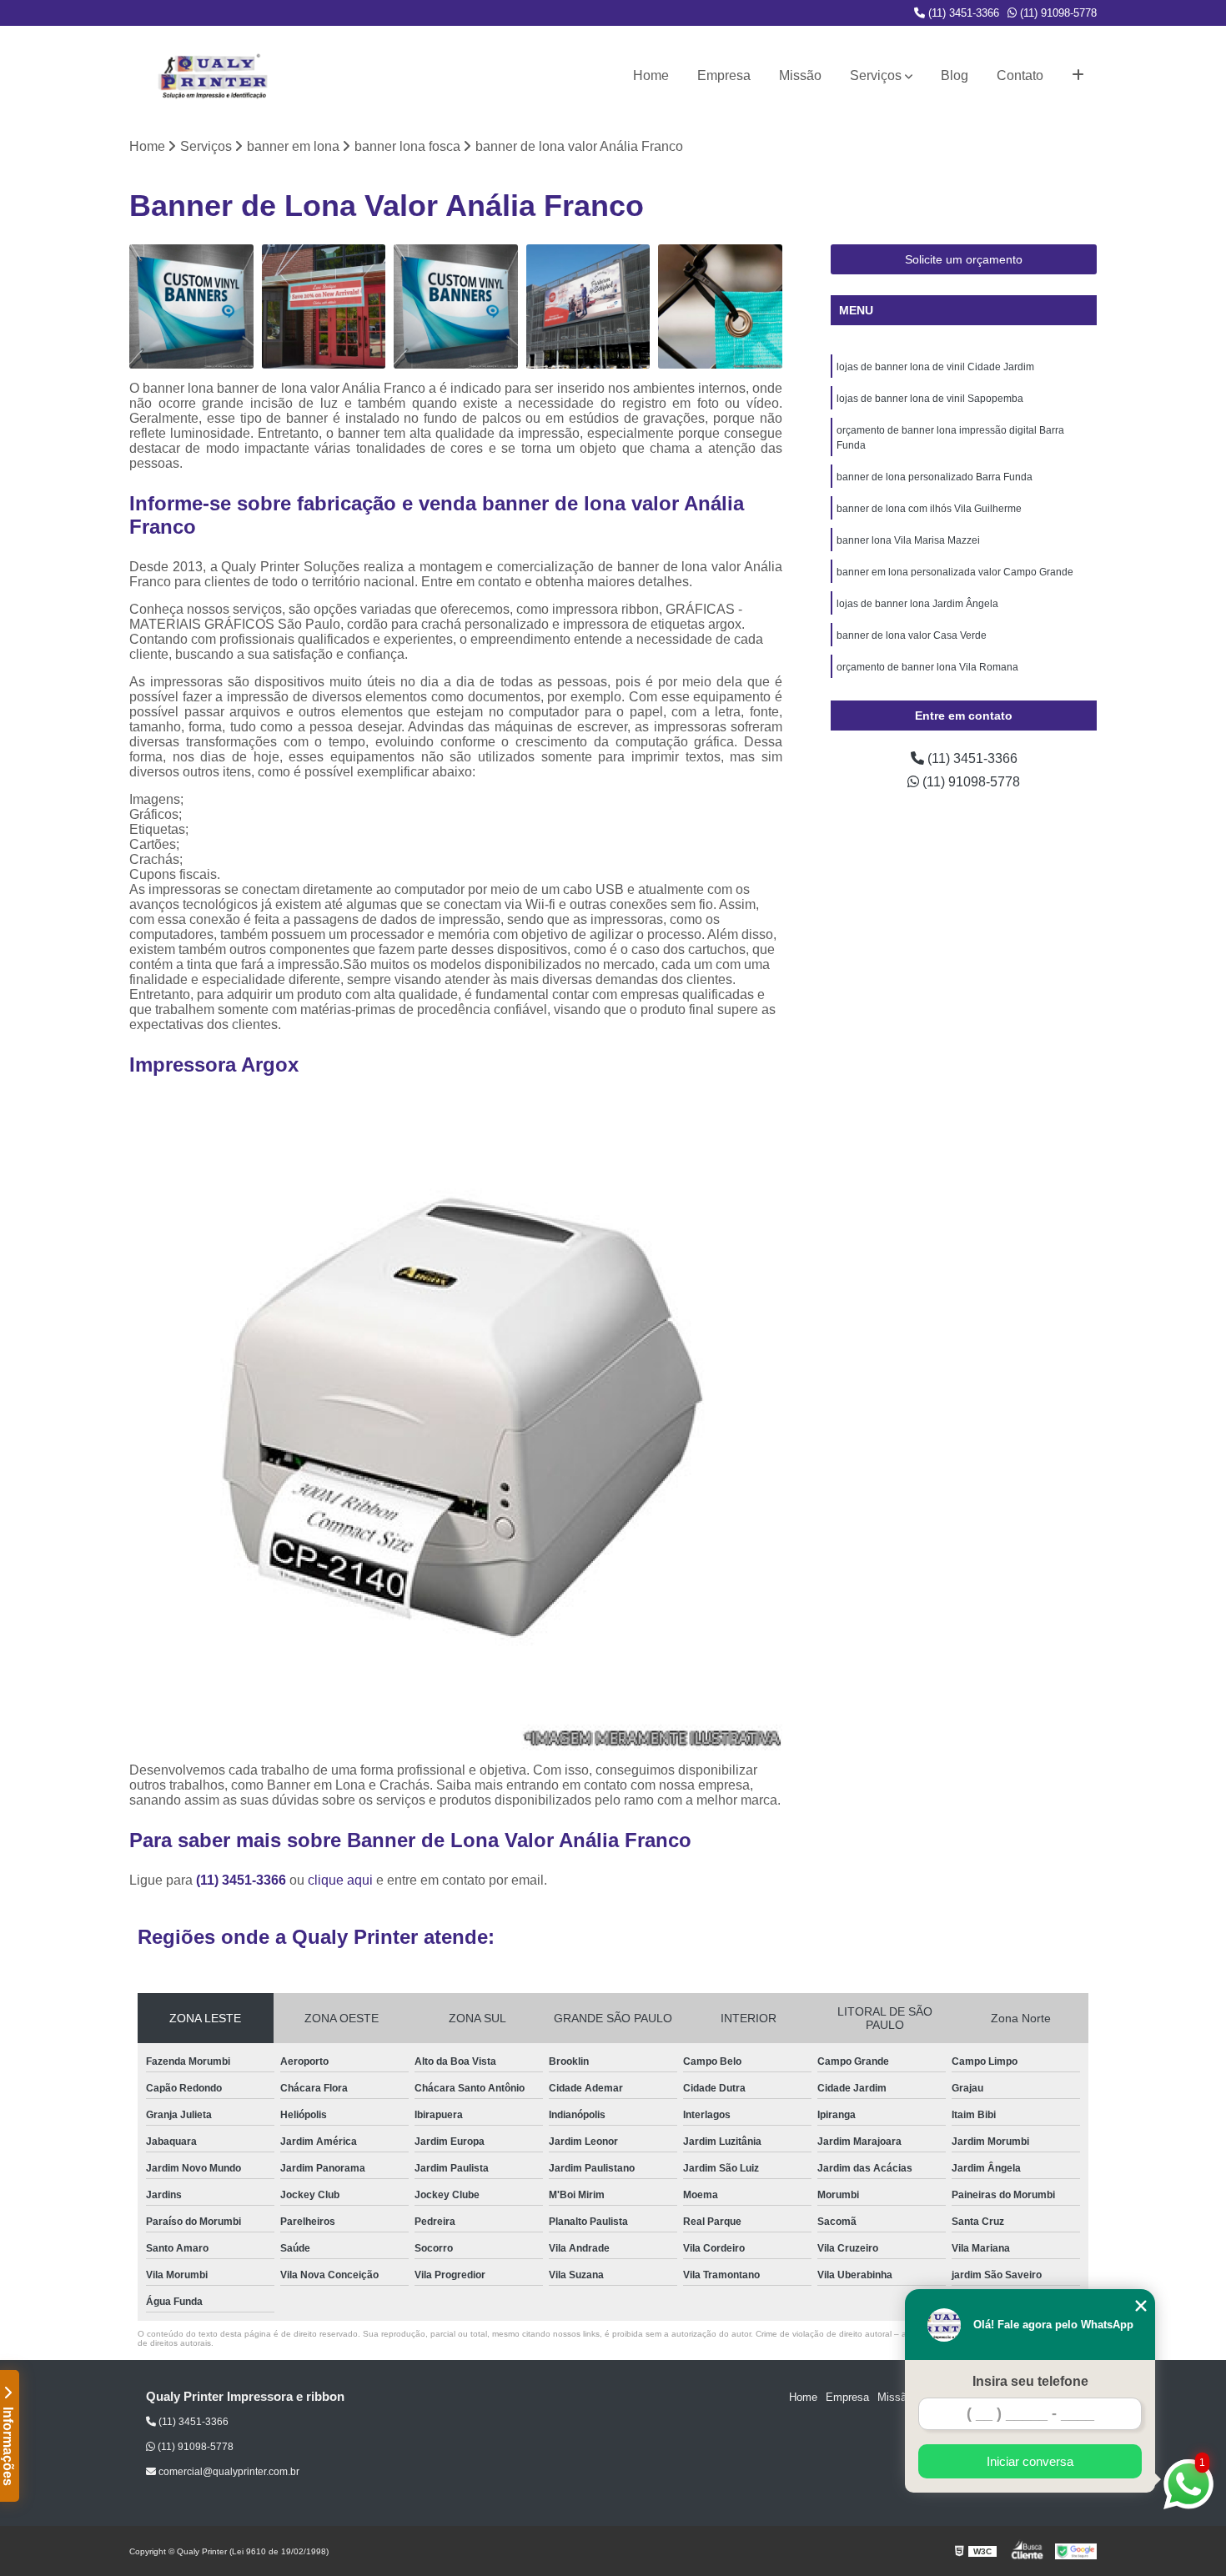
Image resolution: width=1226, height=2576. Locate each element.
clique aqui (340, 1880)
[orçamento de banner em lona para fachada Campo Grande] (324, 306)
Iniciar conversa (1030, 2461)
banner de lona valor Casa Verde (912, 635)
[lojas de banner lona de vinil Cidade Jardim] (456, 306)
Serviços (876, 75)
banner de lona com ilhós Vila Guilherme (929, 509)
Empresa (724, 75)
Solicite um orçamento (964, 259)
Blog (955, 75)
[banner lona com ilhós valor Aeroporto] (191, 306)
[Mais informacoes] (1078, 76)
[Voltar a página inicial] (213, 76)
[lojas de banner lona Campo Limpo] (588, 306)
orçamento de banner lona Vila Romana (927, 667)
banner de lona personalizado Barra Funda (935, 477)
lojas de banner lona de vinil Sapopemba (930, 399)
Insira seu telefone (1030, 2381)
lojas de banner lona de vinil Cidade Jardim (935, 367)
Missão (800, 75)
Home (651, 75)
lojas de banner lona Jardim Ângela (917, 604)
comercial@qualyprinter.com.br (228, 2472)
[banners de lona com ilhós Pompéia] (720, 306)
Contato (1020, 75)
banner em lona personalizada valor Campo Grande (955, 572)
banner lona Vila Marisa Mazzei (908, 540)
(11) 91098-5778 (1057, 13)
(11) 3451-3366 (962, 13)
